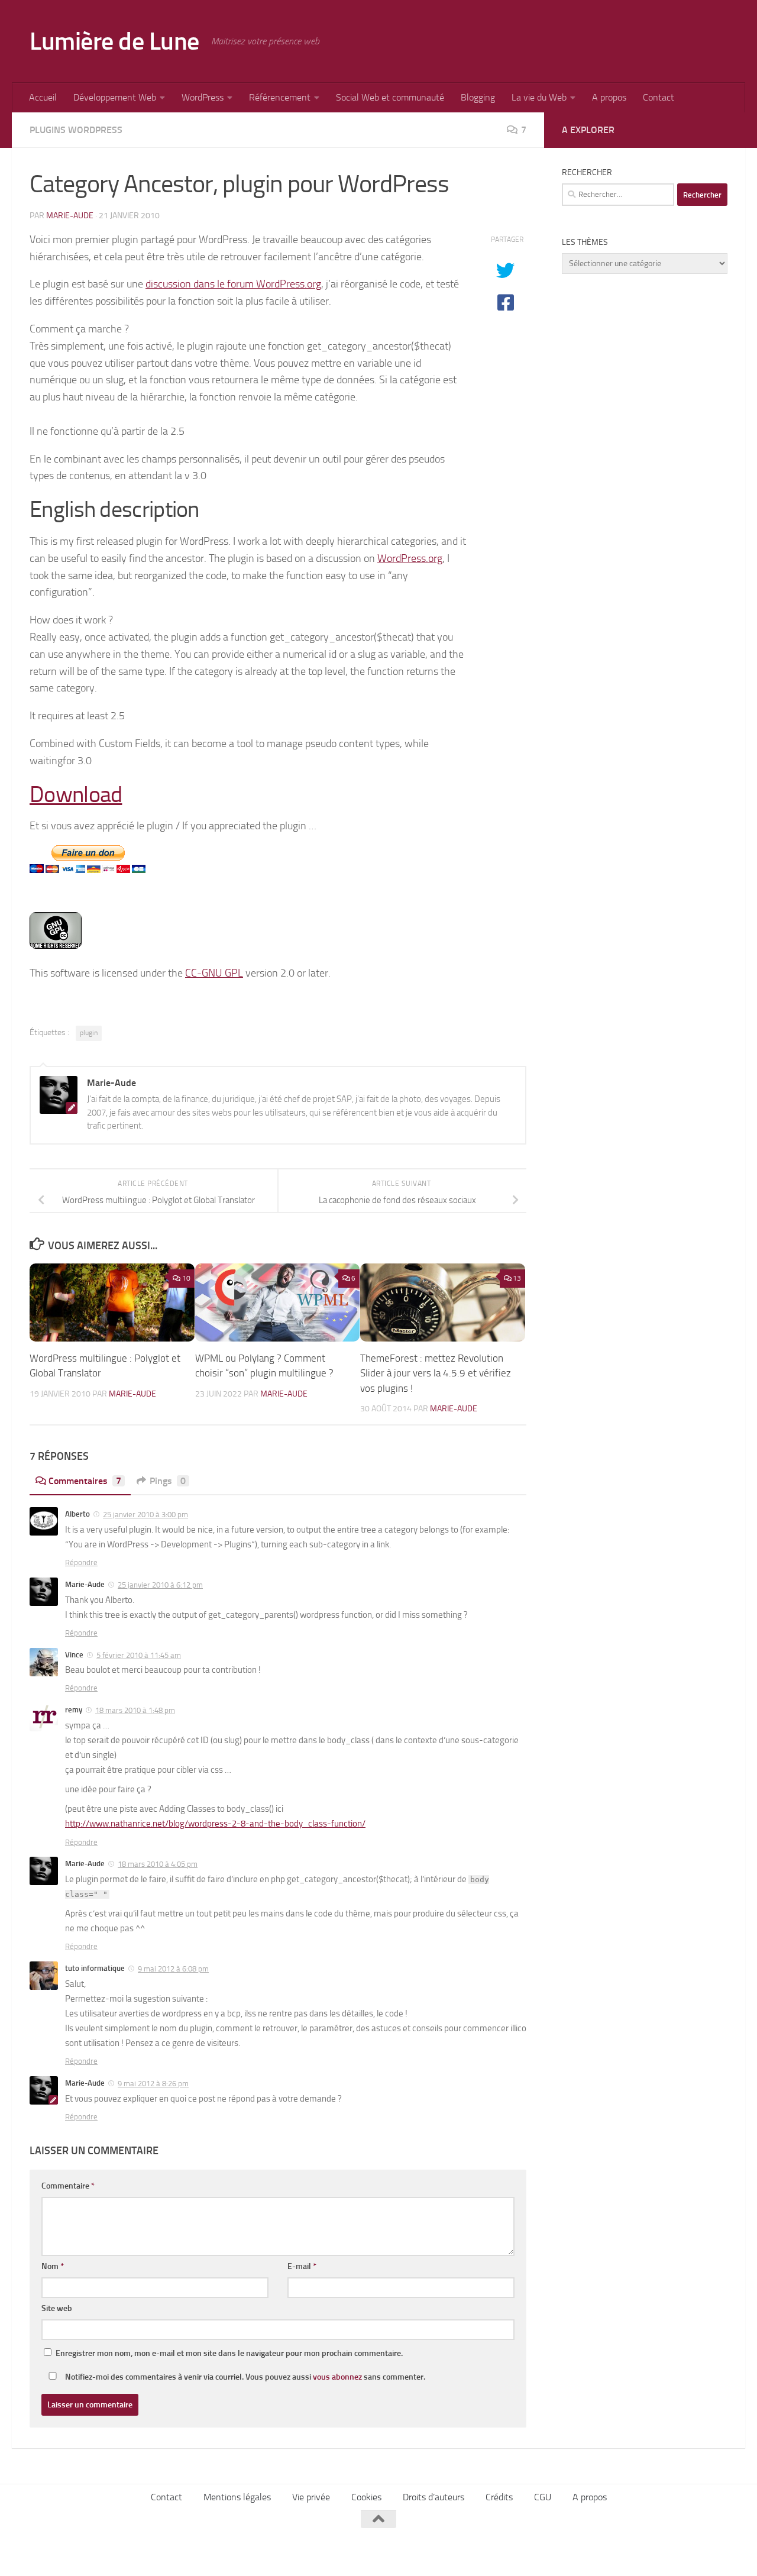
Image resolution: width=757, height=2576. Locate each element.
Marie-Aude (70, 216)
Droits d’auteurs (434, 2497)
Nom (53, 2266)
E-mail (302, 2266)
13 (517, 1278)
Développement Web (115, 97)
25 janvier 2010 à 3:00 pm (145, 1515)
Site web (57, 2308)
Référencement (280, 97)
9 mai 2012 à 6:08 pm (173, 1969)
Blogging (478, 97)
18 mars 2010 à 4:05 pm (158, 1864)
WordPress (203, 97)
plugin (89, 1033)
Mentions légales (237, 2497)
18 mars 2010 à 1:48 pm (135, 1710)
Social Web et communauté (390, 97)
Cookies (366, 2497)
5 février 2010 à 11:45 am (139, 1655)
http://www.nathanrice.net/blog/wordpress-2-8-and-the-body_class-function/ (215, 1824)
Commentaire (68, 2186)
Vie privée (311, 2497)
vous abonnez (337, 2377)
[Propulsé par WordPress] (111, 2551)
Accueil (43, 97)
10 (186, 1278)
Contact (659, 97)
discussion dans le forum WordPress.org (233, 284)
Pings (168, 1481)
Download (76, 794)
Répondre (81, 1562)
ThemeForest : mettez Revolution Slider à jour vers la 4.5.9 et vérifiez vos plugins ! (436, 1373)
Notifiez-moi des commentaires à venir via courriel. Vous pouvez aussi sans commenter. (244, 2377)
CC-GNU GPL (214, 973)
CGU (543, 2497)
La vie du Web (539, 97)
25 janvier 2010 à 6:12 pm (160, 1585)
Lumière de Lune (114, 41)
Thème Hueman (182, 2551)
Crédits (499, 2497)
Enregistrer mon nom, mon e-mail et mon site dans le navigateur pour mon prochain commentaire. (229, 2353)
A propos (609, 97)
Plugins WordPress (76, 130)
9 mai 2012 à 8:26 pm (153, 2084)
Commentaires (85, 1481)
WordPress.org (410, 558)
